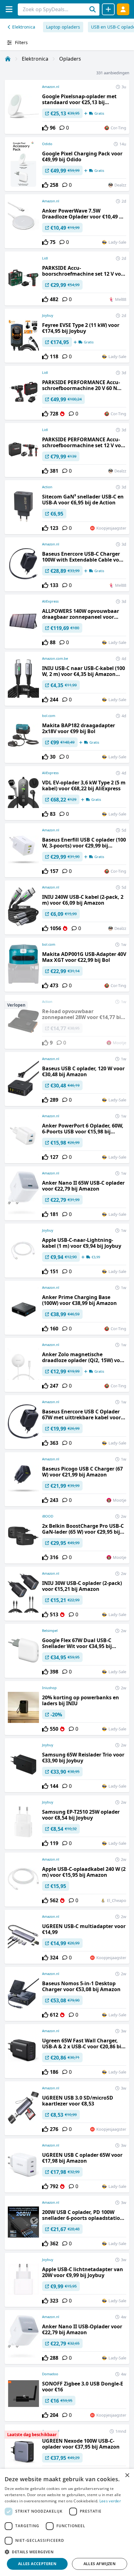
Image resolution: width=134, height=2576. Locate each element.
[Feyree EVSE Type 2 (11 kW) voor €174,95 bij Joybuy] (67, 336)
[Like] (45, 128)
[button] (67, 2552)
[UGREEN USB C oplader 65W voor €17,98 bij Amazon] (67, 2165)
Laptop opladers (63, 27)
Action (47, 487)
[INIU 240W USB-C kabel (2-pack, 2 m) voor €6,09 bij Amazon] (67, 907)
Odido (47, 144)
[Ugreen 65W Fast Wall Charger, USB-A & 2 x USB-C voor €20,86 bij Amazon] (67, 2051)
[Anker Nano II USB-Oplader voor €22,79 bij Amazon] (67, 2337)
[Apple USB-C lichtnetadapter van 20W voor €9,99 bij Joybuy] (67, 2280)
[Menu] (9, 9)
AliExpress (50, 601)
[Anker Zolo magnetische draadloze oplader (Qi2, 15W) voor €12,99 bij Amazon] (67, 1365)
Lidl (45, 258)
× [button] (127, 2475)
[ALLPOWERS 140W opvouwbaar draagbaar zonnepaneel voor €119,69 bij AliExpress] (67, 622)
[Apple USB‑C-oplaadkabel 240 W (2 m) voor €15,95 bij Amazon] (67, 1880)
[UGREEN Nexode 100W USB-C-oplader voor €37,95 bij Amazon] (67, 2451)
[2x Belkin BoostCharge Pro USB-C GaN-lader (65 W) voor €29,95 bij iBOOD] (67, 1536)
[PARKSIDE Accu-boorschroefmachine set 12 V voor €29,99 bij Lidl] (67, 278)
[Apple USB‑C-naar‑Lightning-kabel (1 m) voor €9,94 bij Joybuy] (67, 1251)
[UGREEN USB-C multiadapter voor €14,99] (67, 1937)
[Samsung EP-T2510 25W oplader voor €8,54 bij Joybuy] (67, 1822)
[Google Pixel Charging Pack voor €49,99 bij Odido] (67, 164)
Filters (21, 42)
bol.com (49, 716)
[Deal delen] (108, 9)
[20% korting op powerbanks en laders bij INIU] (67, 1708)
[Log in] (123, 9)
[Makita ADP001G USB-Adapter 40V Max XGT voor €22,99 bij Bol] (67, 965)
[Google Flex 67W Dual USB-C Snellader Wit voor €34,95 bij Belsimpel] (67, 1651)
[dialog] (67, 2522)
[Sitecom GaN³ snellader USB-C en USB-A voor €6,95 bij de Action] (67, 507)
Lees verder (110, 2501)
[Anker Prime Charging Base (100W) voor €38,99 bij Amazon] (67, 1308)
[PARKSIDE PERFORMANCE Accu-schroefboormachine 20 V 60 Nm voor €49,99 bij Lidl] (67, 393)
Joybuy (48, 315)
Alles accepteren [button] (37, 2564)
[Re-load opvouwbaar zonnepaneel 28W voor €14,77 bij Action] (67, 1022)
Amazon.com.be (55, 658)
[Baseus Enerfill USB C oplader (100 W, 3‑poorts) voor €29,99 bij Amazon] (67, 850)
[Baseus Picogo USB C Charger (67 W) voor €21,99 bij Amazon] (67, 1479)
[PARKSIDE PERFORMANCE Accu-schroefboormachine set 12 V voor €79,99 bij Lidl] (67, 450)
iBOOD (48, 1516)
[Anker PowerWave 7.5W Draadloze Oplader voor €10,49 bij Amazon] (67, 221)
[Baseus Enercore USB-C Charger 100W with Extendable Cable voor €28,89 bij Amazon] (67, 564)
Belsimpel (50, 1630)
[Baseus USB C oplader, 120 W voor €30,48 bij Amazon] (67, 1079)
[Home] (8, 59)
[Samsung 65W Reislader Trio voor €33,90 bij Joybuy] (67, 1765)
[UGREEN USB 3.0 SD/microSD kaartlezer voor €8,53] (67, 2108)
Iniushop (49, 1688)
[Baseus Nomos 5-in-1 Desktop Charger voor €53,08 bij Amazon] (67, 1994)
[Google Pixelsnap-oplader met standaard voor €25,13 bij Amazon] (67, 107)
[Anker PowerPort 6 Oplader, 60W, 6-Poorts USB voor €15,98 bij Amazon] (67, 1136)
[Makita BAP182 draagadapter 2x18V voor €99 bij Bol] (67, 736)
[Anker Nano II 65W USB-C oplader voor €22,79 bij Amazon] (67, 1193)
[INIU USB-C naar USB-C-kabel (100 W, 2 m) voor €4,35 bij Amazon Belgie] (67, 679)
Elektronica (24, 27)
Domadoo (50, 2374)
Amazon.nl (51, 87)
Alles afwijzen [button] (100, 2564)
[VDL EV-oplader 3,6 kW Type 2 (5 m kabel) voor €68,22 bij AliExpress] (67, 793)
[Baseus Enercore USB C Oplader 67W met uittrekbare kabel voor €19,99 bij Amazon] (67, 1422)
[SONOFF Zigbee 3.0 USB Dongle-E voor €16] (67, 2394)
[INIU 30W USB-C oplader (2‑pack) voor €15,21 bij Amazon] (67, 1594)
